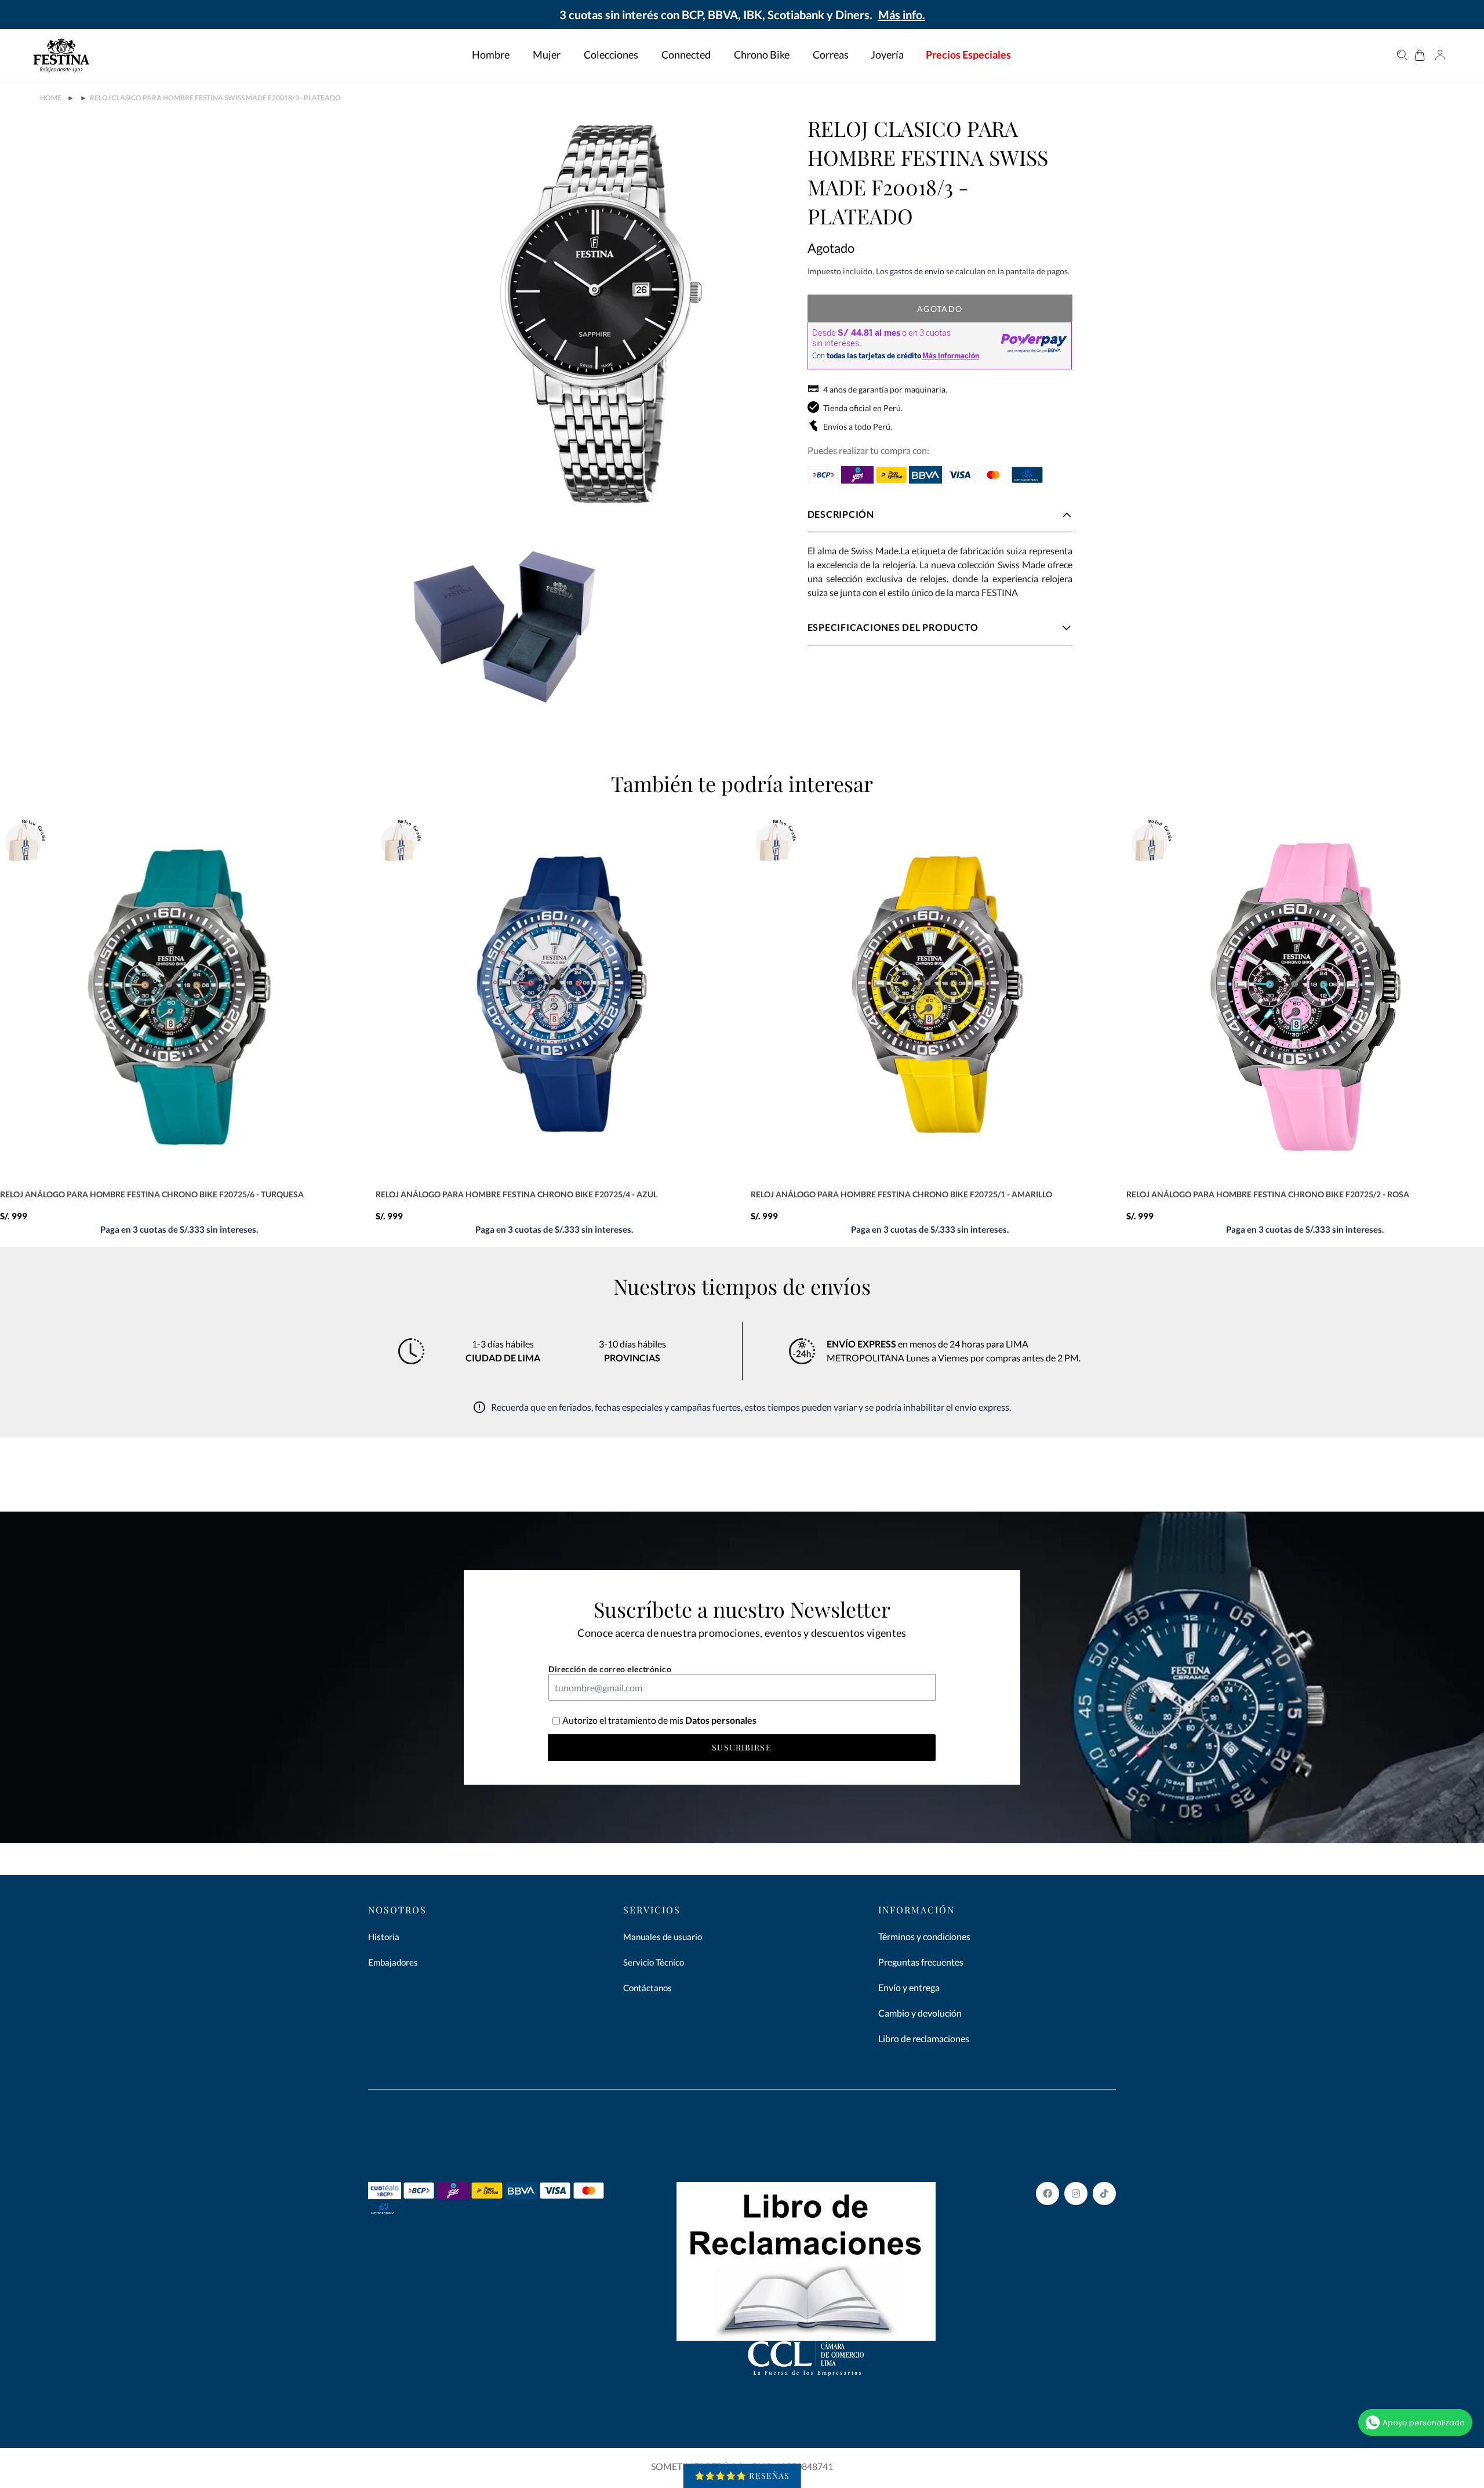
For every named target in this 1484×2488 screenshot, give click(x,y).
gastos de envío (917, 271)
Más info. (902, 14)
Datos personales (720, 1720)
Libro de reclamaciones (924, 2038)
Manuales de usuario (663, 1937)
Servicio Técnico (654, 1962)
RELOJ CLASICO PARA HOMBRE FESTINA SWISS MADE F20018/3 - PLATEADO (215, 98)
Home (51, 98)
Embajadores (393, 1962)
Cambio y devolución (920, 2013)
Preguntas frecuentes (921, 1962)
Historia (384, 1937)
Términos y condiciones (924, 1936)
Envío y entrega (909, 1987)
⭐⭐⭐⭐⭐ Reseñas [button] (742, 2476)
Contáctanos (648, 1988)
